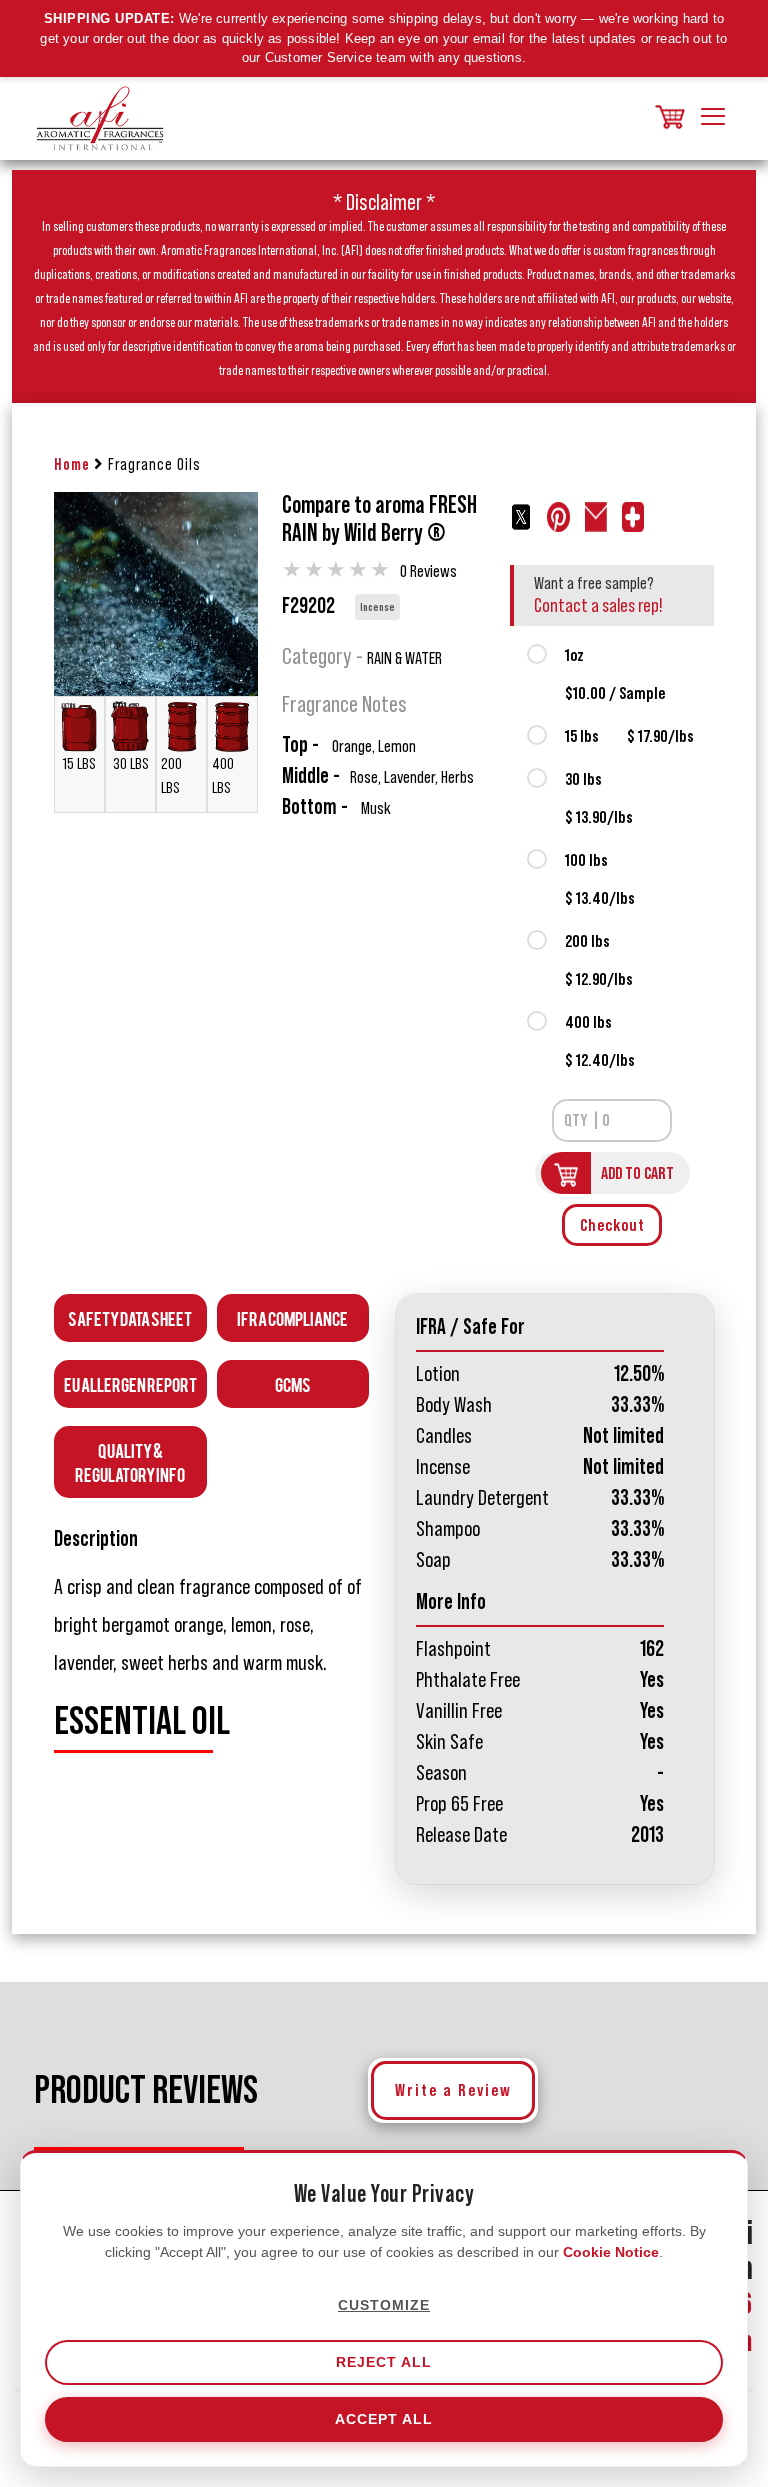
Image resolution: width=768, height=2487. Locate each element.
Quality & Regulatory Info (130, 1461)
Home (72, 464)
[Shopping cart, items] (668, 118)
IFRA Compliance (292, 1317)
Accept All (384, 2419)
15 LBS (79, 764)
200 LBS (171, 776)
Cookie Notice (611, 2252)
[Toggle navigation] (713, 118)
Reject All (384, 2362)
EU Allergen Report (130, 1383)
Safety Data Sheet (130, 1317)
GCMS (293, 1383)
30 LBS (131, 764)
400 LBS (223, 776)
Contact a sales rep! (598, 606)
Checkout (612, 1225)
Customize (384, 2305)
